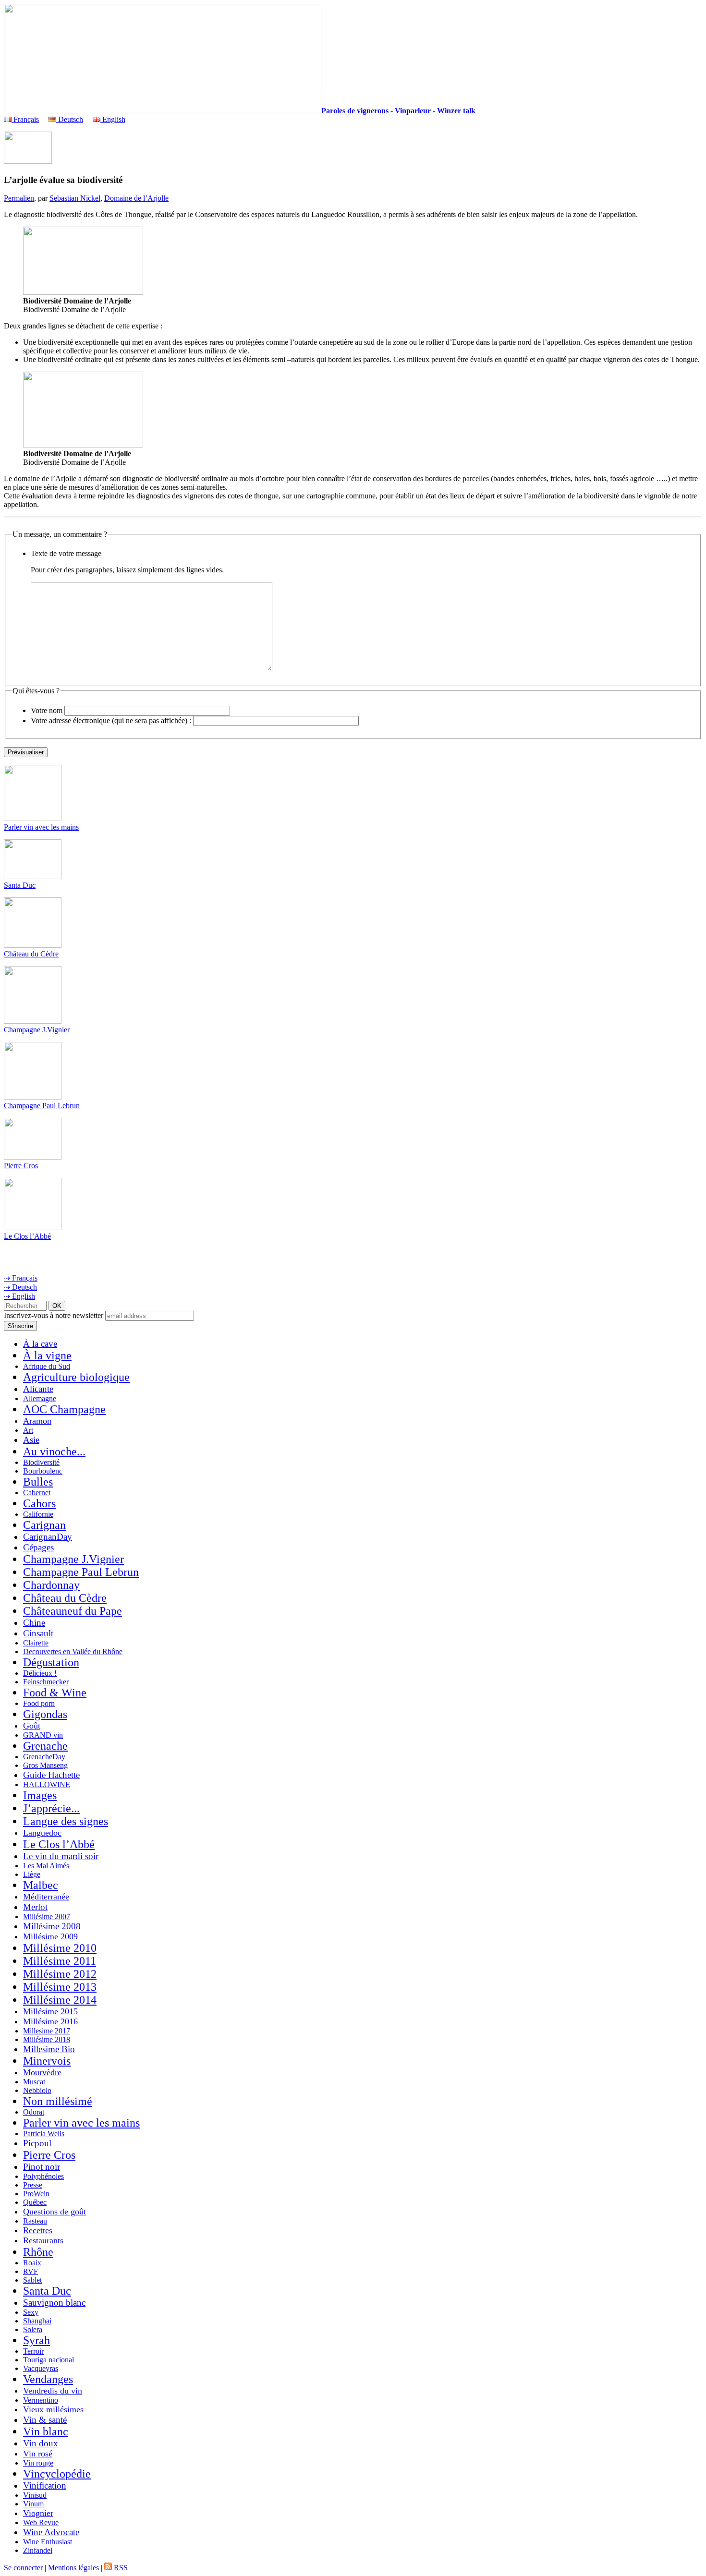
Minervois (47, 2061)
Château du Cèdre (31, 954)
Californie (38, 1514)
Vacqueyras (41, 2368)
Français (25, 119)
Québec (35, 2202)
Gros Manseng (45, 1765)
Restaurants (43, 2240)
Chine (34, 1623)
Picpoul (37, 2143)
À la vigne (47, 1355)
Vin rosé (38, 2454)
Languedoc (42, 1833)
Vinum (33, 2504)
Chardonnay (51, 1585)
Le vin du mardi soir (61, 1856)
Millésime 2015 (50, 2011)
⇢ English (19, 1296)
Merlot (35, 1907)
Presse (33, 2185)
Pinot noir (42, 2167)
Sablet (32, 2280)
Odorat (34, 2112)
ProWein (36, 2194)
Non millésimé (58, 2101)
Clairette (36, 1643)
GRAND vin (43, 1735)
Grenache (45, 1746)
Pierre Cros (21, 1166)
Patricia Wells (44, 2134)
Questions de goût (55, 2212)
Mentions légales (73, 2568)
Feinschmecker (46, 1682)
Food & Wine (55, 1693)
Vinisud (35, 2495)
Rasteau (35, 2221)
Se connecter (23, 2568)
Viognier (38, 2513)
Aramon (37, 1421)
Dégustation (51, 1662)
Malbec (41, 1885)
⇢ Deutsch (20, 1287)
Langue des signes (66, 1821)
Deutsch (70, 119)
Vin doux (41, 2443)
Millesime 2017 (47, 2031)
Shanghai (37, 2321)
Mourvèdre (42, 2072)
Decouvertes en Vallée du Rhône (73, 1651)
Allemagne (40, 1398)
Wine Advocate (51, 2532)
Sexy (31, 2312)
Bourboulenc (43, 1471)
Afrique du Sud (47, 1366)
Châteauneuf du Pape (73, 1611)
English (113, 119)
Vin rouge (38, 2463)
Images (40, 1795)
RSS (120, 2568)
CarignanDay (48, 1537)
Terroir (33, 2351)
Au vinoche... (54, 1451)
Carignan (44, 1525)
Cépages (38, 1547)
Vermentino (41, 2400)
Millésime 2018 (47, 2039)
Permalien (19, 198)
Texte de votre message (66, 553)
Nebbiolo (37, 2090)
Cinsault (38, 1633)
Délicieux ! (40, 1673)
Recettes (38, 2230)
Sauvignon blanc (54, 2303)
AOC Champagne (64, 1409)
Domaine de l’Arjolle (136, 198)
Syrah (37, 2340)
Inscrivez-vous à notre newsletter (54, 1315)
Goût (32, 1726)
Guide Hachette (51, 1775)
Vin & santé (45, 2420)
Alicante (38, 1389)
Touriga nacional (49, 2360)
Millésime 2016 (50, 2021)
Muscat (34, 2082)
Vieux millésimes (53, 2409)
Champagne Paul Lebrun (42, 1106)
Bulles (38, 1482)
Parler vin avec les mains (41, 827)
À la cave (40, 1344)
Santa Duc (20, 885)
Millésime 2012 (60, 1974)
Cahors (39, 1503)
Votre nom (47, 710)
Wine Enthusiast (48, 2542)
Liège (32, 1874)
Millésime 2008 (52, 1926)
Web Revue (41, 2522)
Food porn (39, 1703)
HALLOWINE (47, 1784)
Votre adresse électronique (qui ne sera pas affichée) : (111, 720)
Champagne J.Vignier (37, 1030)
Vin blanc (46, 2431)
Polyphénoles (43, 2176)
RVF (30, 2271)
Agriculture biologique (76, 1377)
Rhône (38, 2252)
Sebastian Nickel (75, 198)
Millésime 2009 (50, 1936)
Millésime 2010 (60, 1948)
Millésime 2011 (60, 1961)
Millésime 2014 (60, 2000)
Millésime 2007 (47, 1917)
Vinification (45, 2485)
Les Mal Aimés (46, 1866)
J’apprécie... (51, 1808)
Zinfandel (38, 2550)
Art (28, 1430)
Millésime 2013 (60, 1987)
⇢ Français (21, 1278)
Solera (33, 2329)
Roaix (32, 2263)
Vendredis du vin (53, 2391)
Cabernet (37, 1493)
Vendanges (48, 2379)
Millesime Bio (49, 2049)
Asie (31, 1440)
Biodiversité (41, 1462)
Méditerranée (46, 1897)
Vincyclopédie (57, 2474)
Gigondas (45, 1714)
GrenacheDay (44, 1757)
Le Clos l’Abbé (27, 1236)
